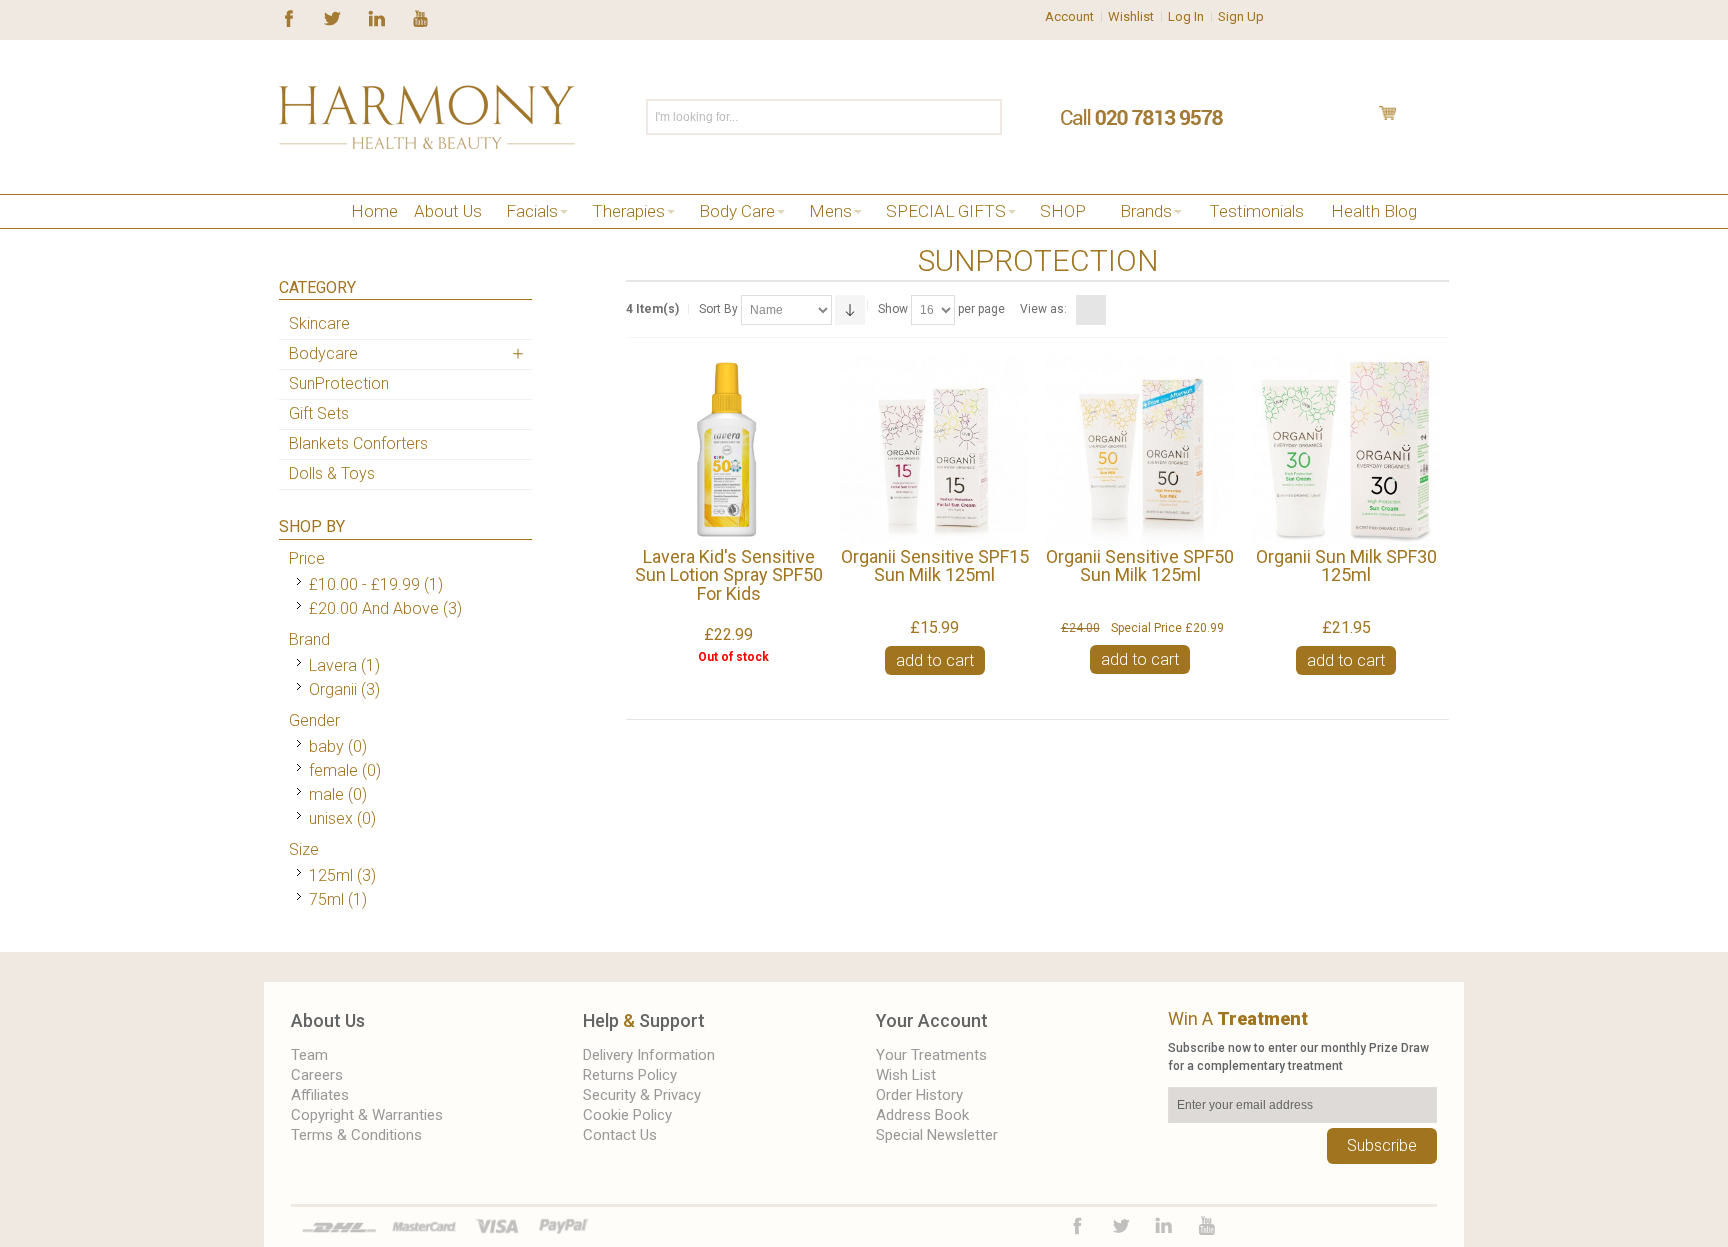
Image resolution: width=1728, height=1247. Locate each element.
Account (1069, 16)
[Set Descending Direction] (850, 310)
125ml (331, 875)
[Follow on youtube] (420, 17)
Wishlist (1131, 16)
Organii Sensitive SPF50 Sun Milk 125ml (1140, 566)
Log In (1186, 16)
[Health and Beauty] (427, 117)
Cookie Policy (627, 1115)
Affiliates (320, 1095)
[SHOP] (316, 236)
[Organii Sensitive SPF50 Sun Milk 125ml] (1140, 449)
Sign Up (1241, 16)
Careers (317, 1075)
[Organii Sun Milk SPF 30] (1345, 449)
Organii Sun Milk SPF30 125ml (1346, 566)
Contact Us (620, 1135)
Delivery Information (649, 1055)
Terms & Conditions (356, 1135)
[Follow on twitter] (332, 17)
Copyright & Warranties (367, 1115)
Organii (333, 689)
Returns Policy (630, 1075)
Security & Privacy (642, 1095)
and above (374, 608)
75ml (326, 899)
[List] (1116, 310)
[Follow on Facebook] (289, 17)
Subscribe (1382, 1145)
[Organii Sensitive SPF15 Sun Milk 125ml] (934, 449)
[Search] (985, 117)
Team (309, 1055)
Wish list (906, 1075)
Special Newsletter (937, 1135)
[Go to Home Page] (286, 236)
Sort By (718, 309)
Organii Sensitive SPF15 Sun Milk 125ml (935, 566)
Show (893, 309)
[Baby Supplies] (346, 236)
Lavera (333, 665)
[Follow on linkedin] (376, 17)
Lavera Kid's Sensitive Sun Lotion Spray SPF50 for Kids (729, 575)
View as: (1043, 309)
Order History (919, 1095)
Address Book (922, 1115)
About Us (328, 1020)
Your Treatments (931, 1055)
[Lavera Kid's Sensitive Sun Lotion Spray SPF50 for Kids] (728, 449)
